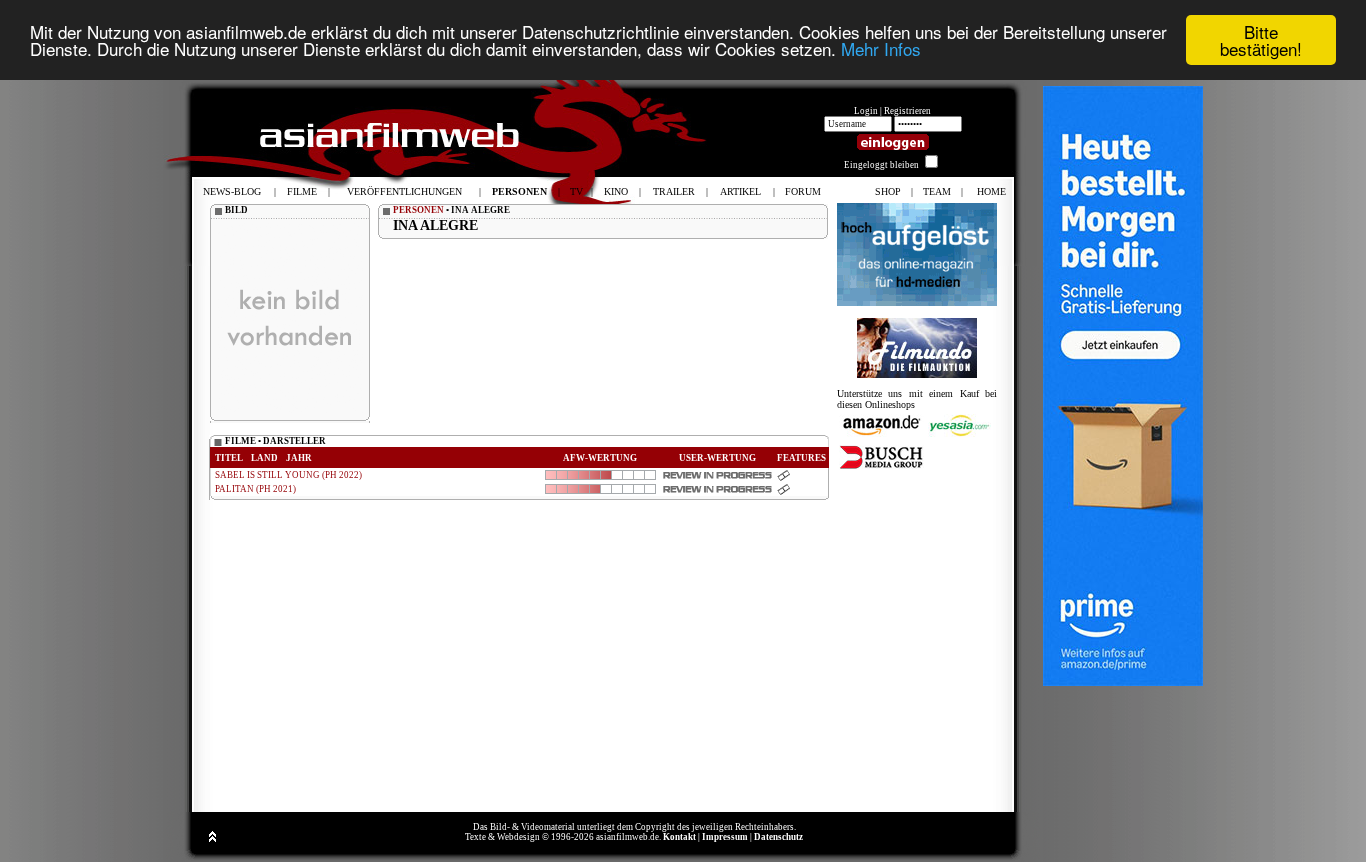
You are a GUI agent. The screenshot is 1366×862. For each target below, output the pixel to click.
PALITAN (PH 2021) (255, 489)
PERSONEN (418, 210)
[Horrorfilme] (917, 374)
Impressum (725, 837)
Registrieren (907, 111)
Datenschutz (778, 837)
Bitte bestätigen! (1261, 40)
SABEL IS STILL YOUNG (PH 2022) (288, 475)
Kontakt (679, 837)
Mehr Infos (881, 49)
